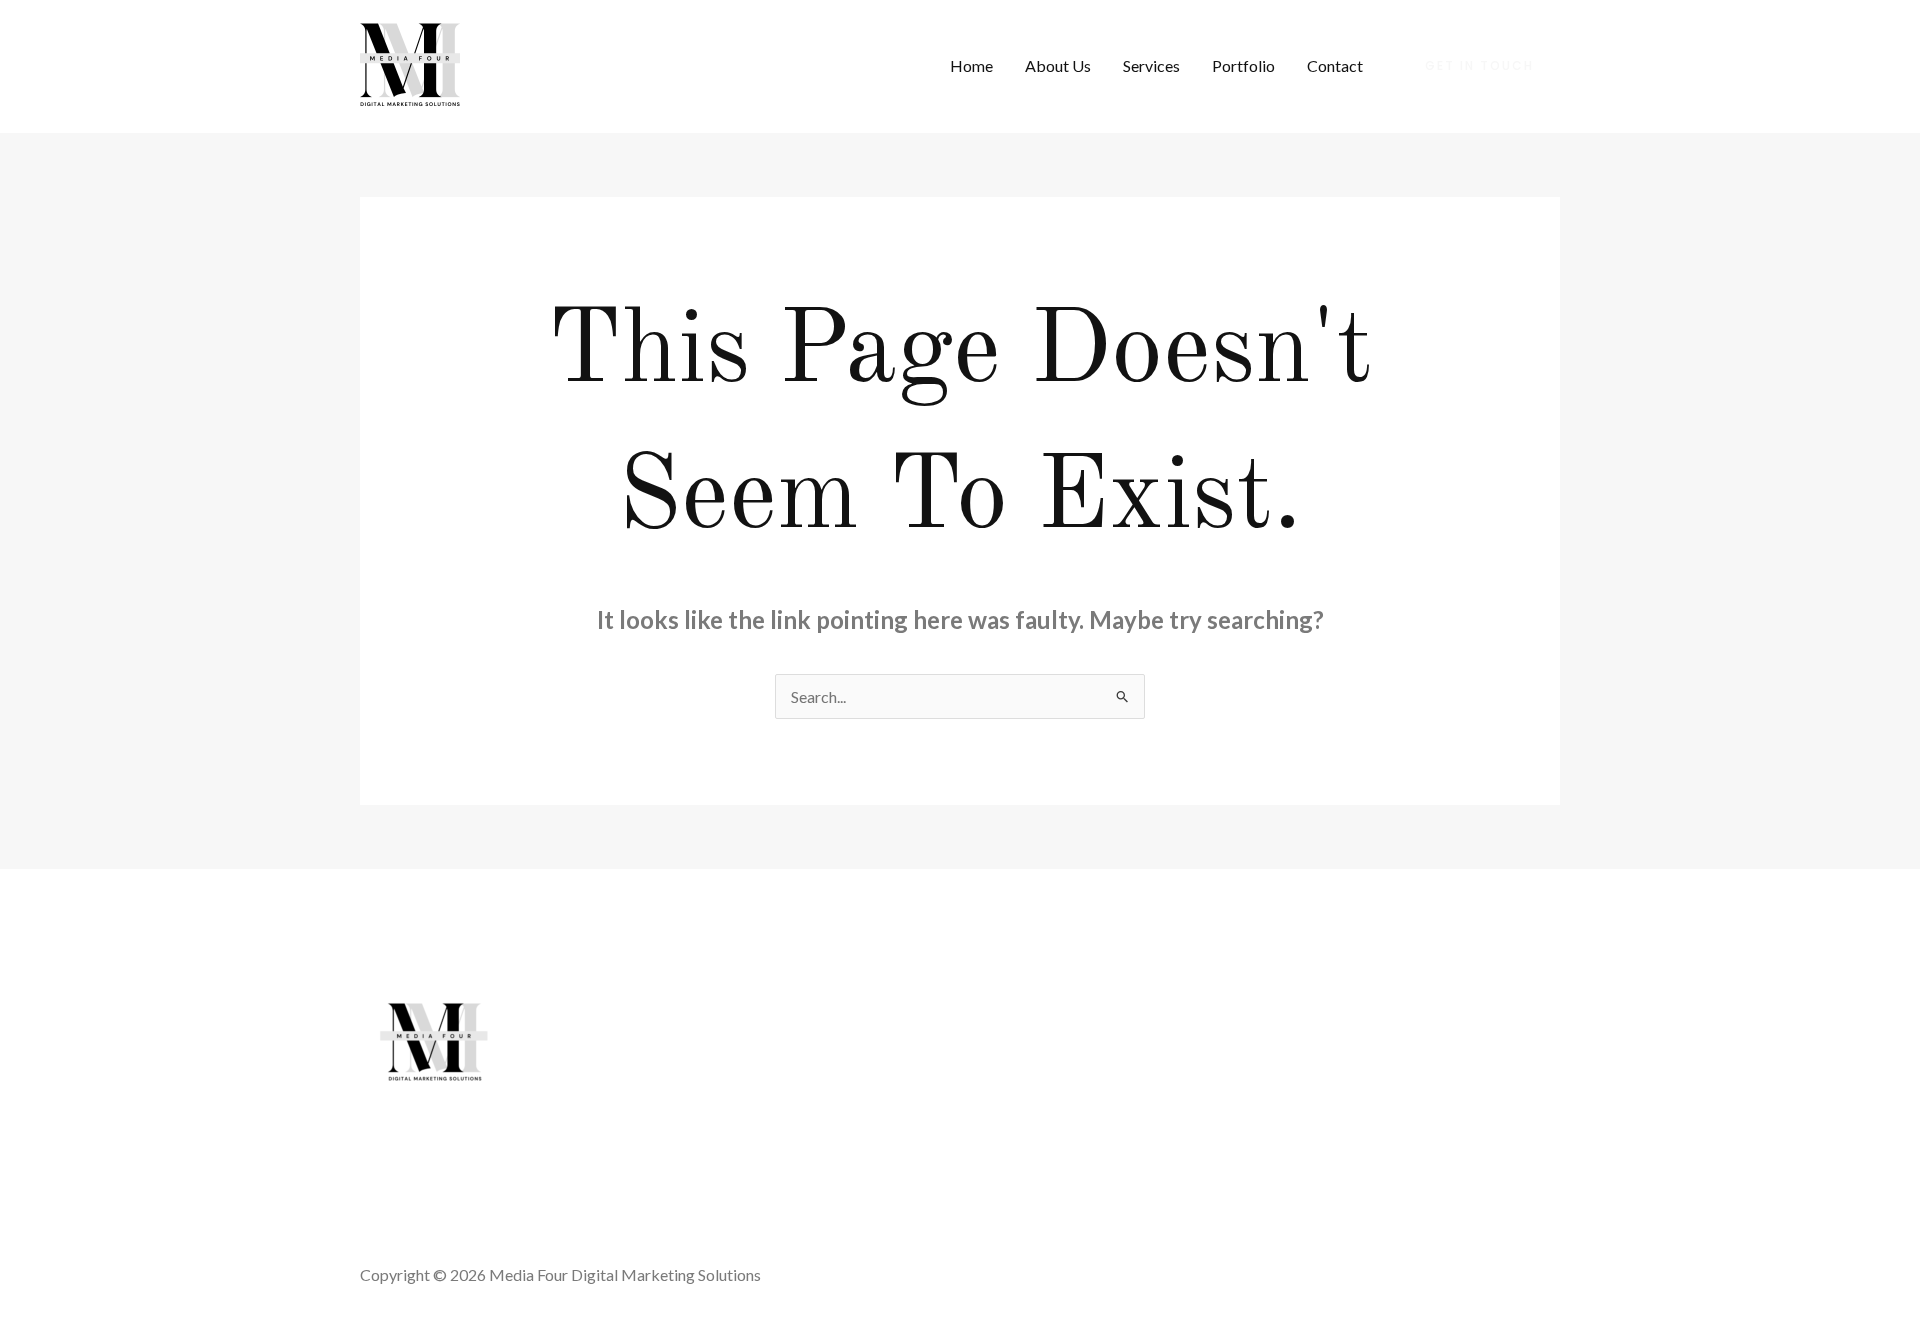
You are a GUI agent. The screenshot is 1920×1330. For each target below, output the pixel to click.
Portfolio (1243, 65)
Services (1151, 65)
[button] (1479, 66)
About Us (1058, 65)
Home (971, 65)
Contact (1335, 65)
